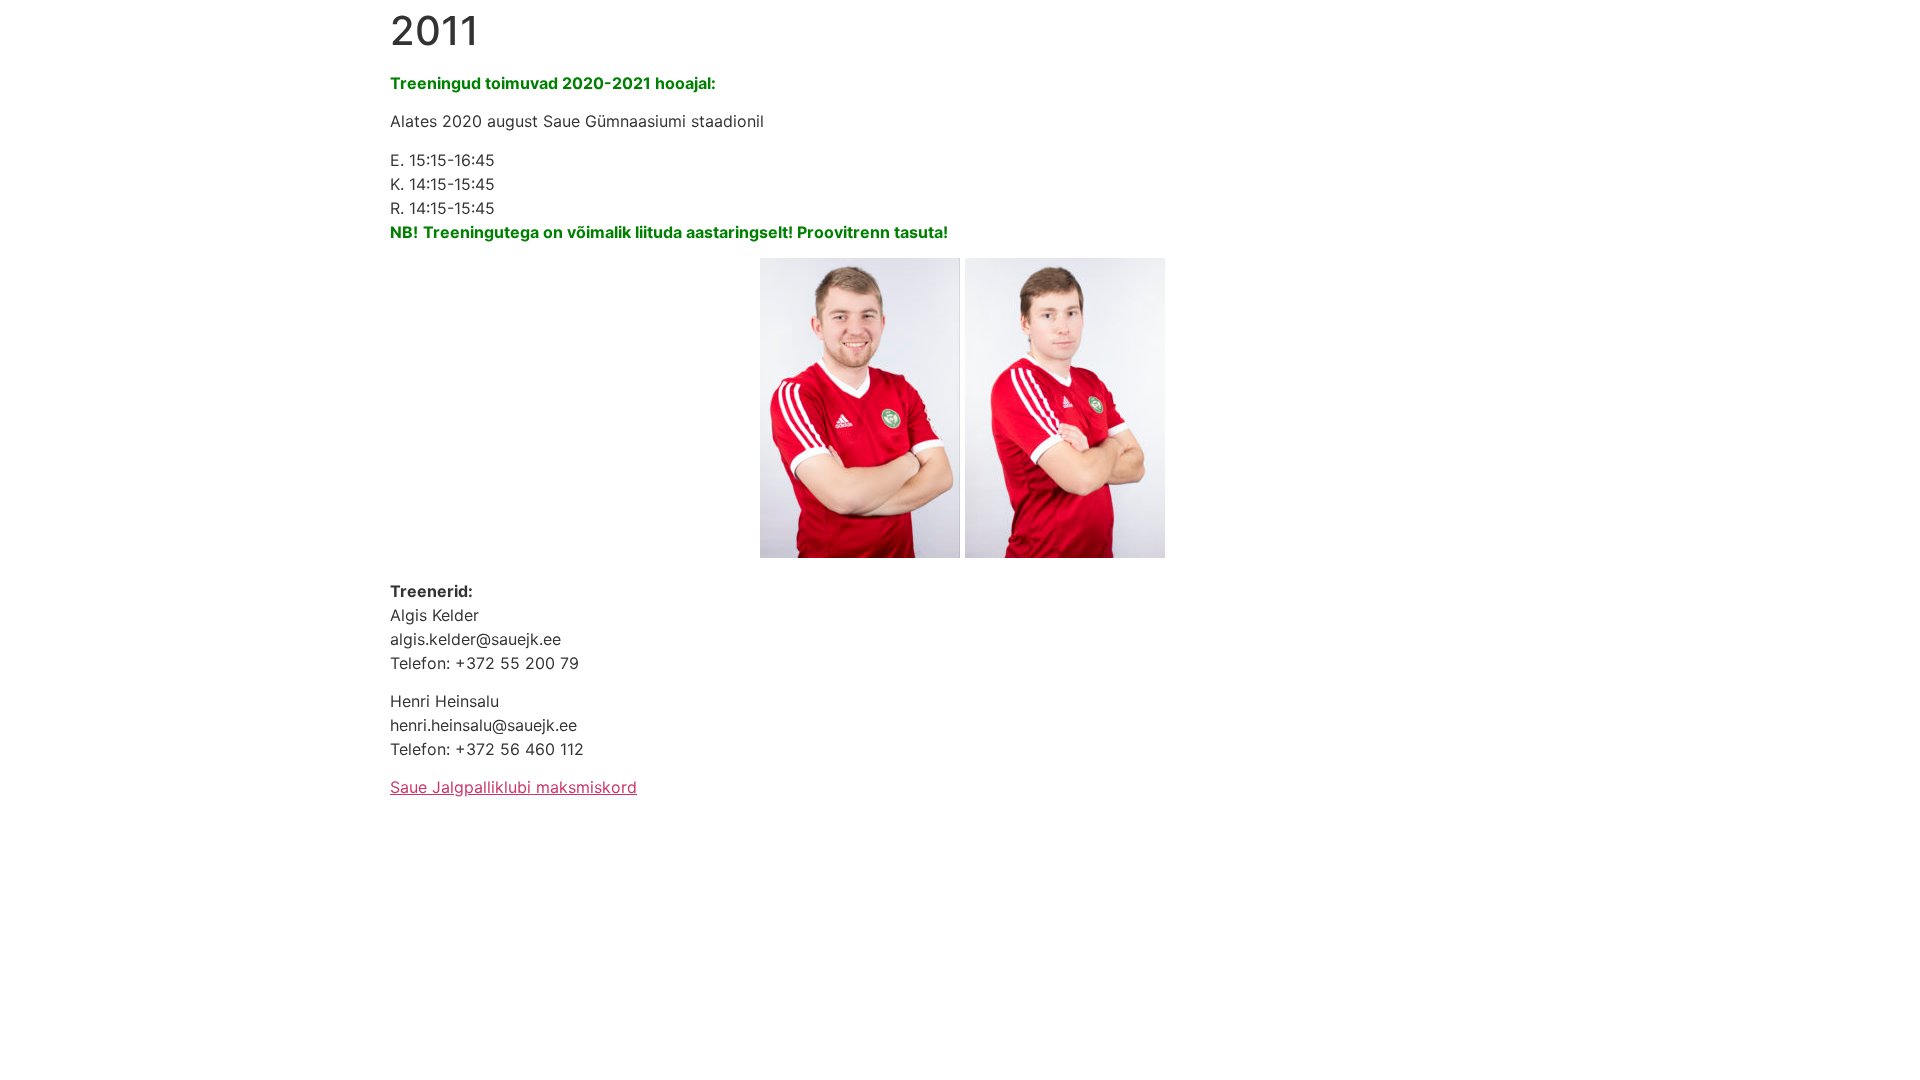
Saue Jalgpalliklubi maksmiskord (513, 787)
